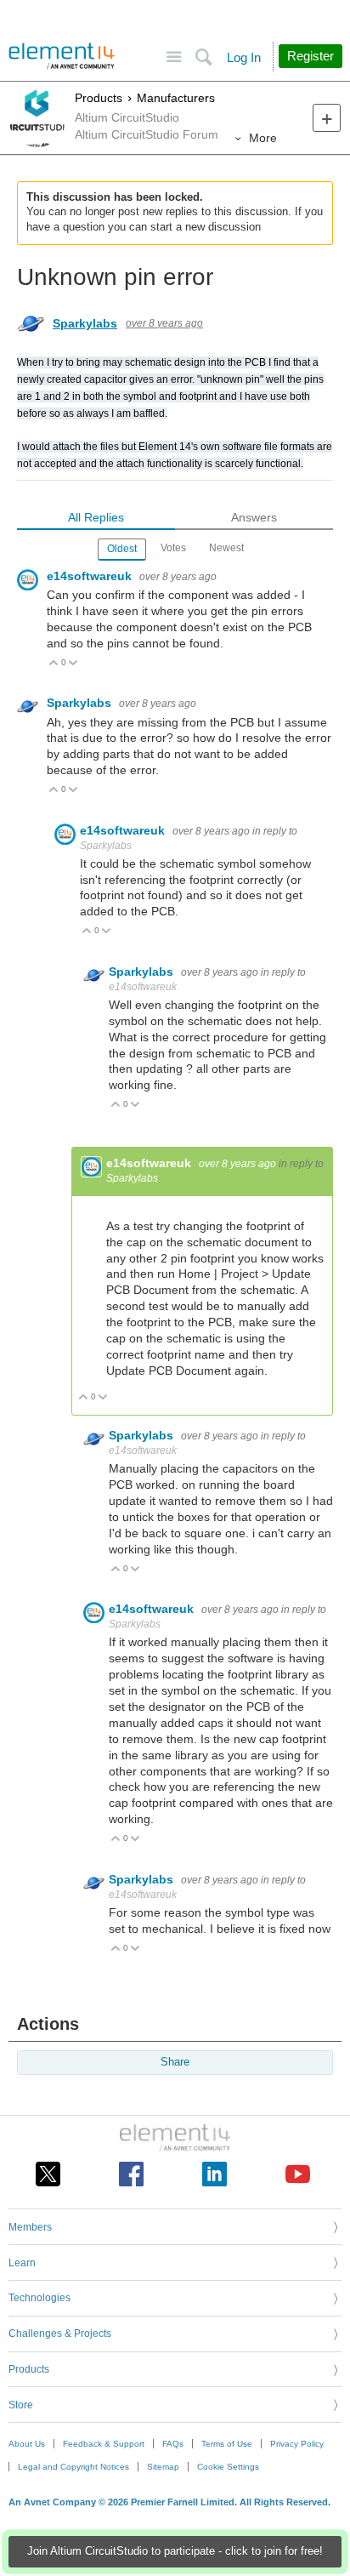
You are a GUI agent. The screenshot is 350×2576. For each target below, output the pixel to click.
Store (21, 2405)
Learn (22, 2263)
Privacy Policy (297, 2444)
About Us (27, 2444)
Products (99, 98)
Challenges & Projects (60, 2334)
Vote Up (54, 664)
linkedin (215, 2174)
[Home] (62, 56)
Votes (173, 548)
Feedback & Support (104, 2444)
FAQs (173, 2444)
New (327, 118)
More (263, 138)
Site (174, 57)
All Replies (96, 517)
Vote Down (73, 664)
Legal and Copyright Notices (73, 2467)
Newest (226, 548)
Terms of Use (227, 2444)
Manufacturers (176, 98)
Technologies (40, 2298)
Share (175, 2062)
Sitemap (163, 2467)
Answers (254, 517)
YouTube (298, 2174)
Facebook (131, 2174)
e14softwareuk (91, 576)
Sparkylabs (85, 323)
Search (203, 57)
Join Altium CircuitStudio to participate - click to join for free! (175, 2551)
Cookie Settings (228, 2467)
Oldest (122, 549)
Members (30, 2227)
